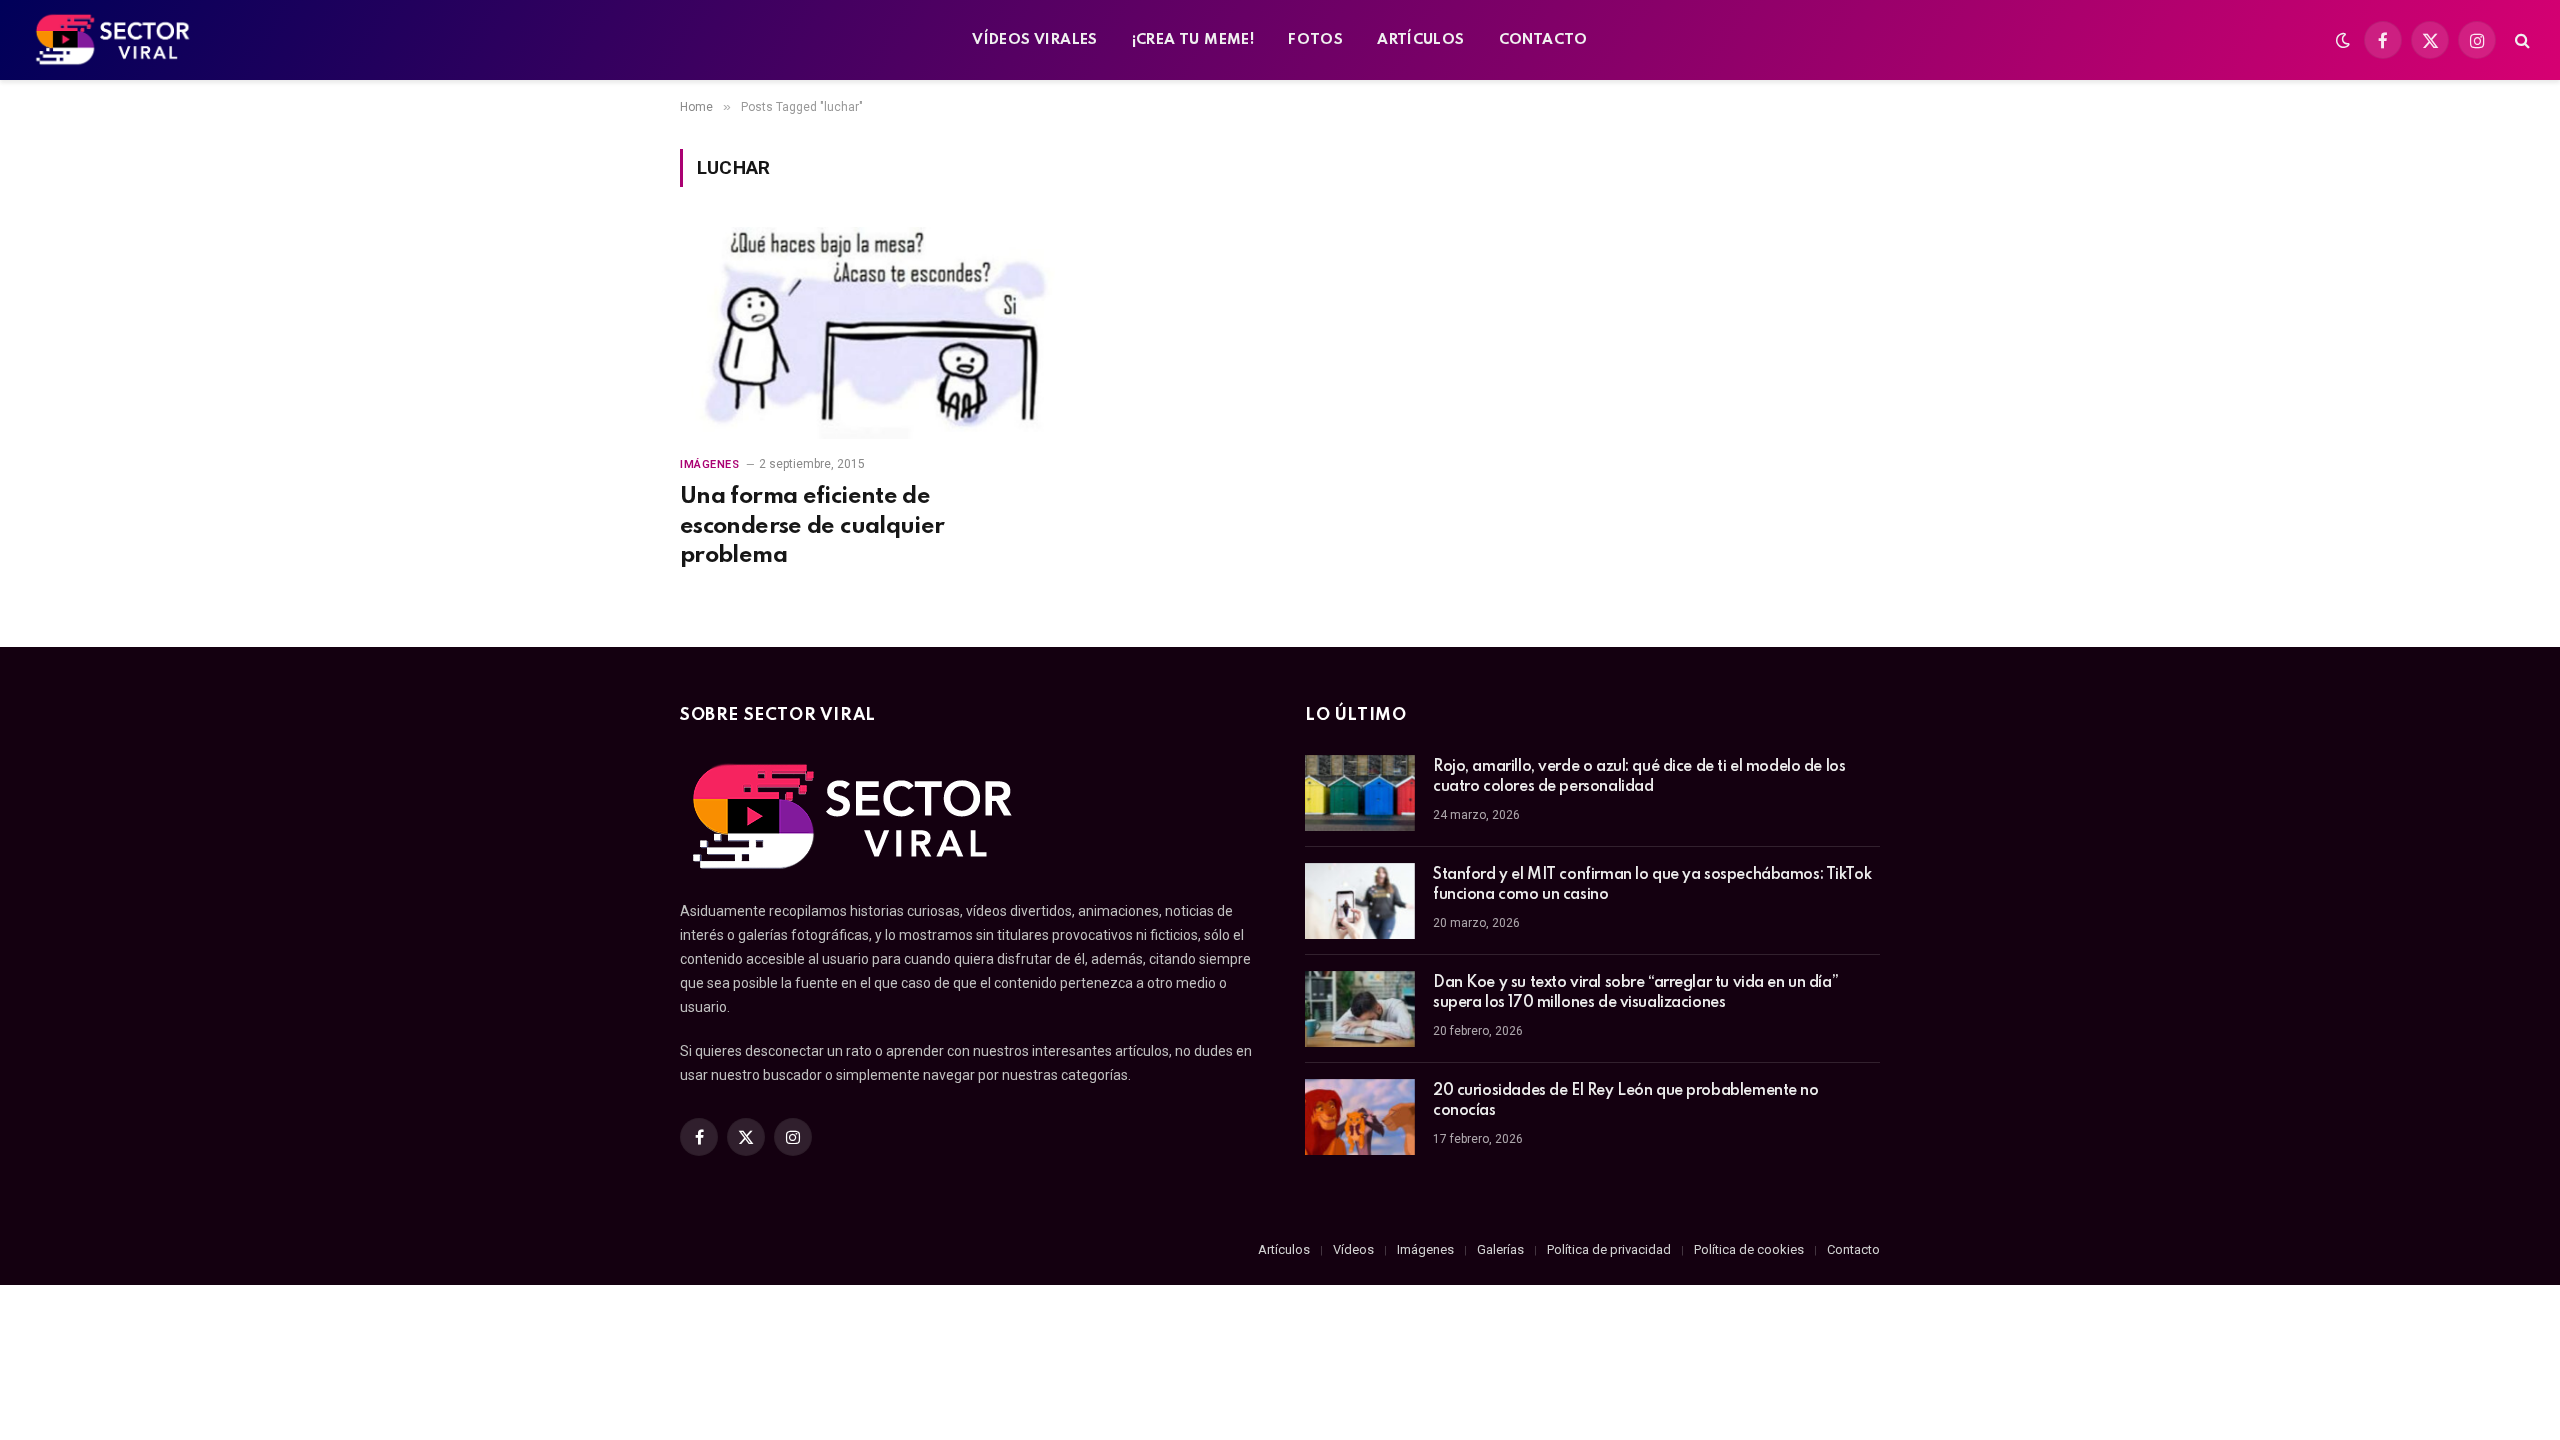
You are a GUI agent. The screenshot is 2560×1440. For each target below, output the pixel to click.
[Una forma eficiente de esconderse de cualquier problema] (868, 333)
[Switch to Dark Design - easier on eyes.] (2343, 40)
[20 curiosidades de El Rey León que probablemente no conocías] (1360, 1117)
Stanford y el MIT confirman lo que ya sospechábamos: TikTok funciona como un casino (1652, 885)
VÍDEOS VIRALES (1034, 40)
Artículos (1284, 1249)
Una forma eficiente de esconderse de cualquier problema (812, 526)
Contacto (1853, 1249)
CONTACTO (1543, 40)
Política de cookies (1749, 1249)
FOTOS (1315, 40)
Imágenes (709, 464)
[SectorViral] (114, 40)
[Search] (2520, 40)
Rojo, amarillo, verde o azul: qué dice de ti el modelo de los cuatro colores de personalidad (1639, 777)
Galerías (1500, 1249)
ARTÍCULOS (1421, 40)
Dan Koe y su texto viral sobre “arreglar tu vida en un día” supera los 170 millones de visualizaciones (1635, 993)
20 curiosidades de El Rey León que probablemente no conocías (1626, 1101)
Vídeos (1353, 1249)
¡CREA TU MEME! (1193, 40)
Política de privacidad (1609, 1249)
